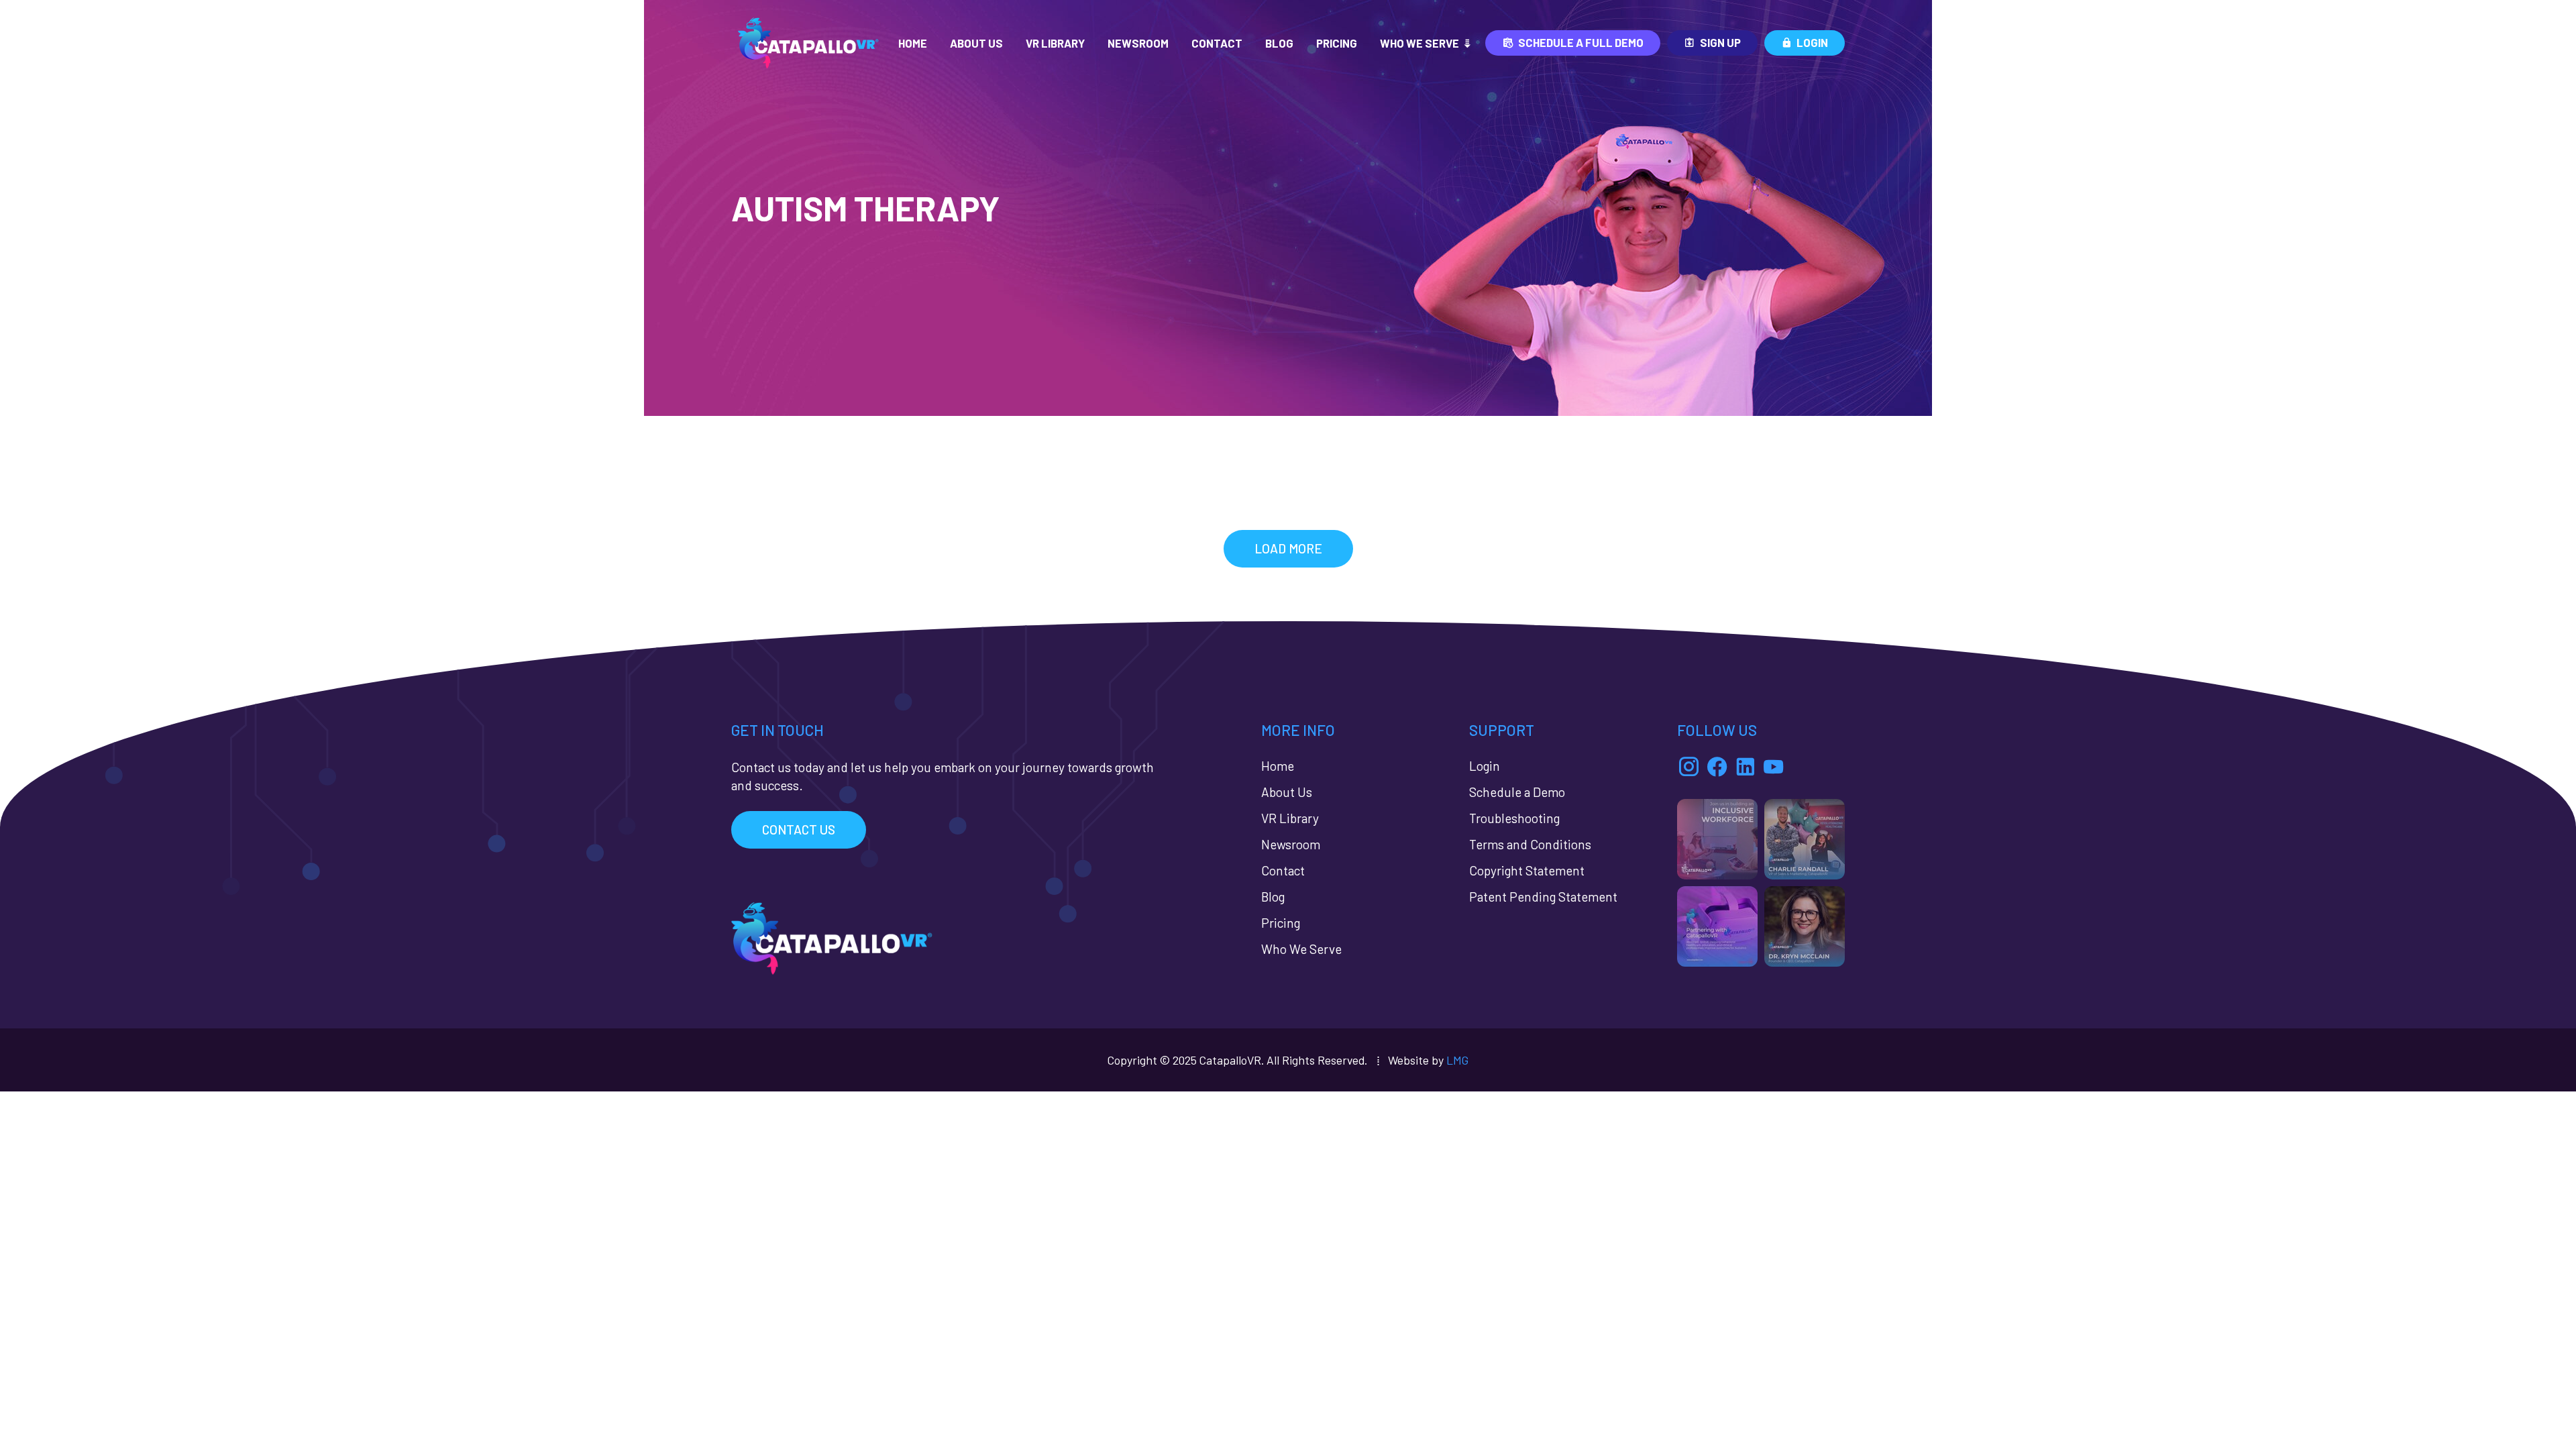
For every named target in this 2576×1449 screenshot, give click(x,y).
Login (1812, 42)
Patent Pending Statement (1543, 897)
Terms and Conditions (1530, 844)
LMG (1457, 1060)
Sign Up (1720, 42)
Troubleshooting (1514, 818)
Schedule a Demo (1517, 792)
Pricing (1337, 43)
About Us (976, 43)
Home (913, 43)
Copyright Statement (1527, 870)
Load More (1288, 548)
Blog (1279, 43)
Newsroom (1138, 43)
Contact (1217, 43)
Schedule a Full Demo (1581, 42)
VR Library (1055, 43)
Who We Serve (1419, 43)
